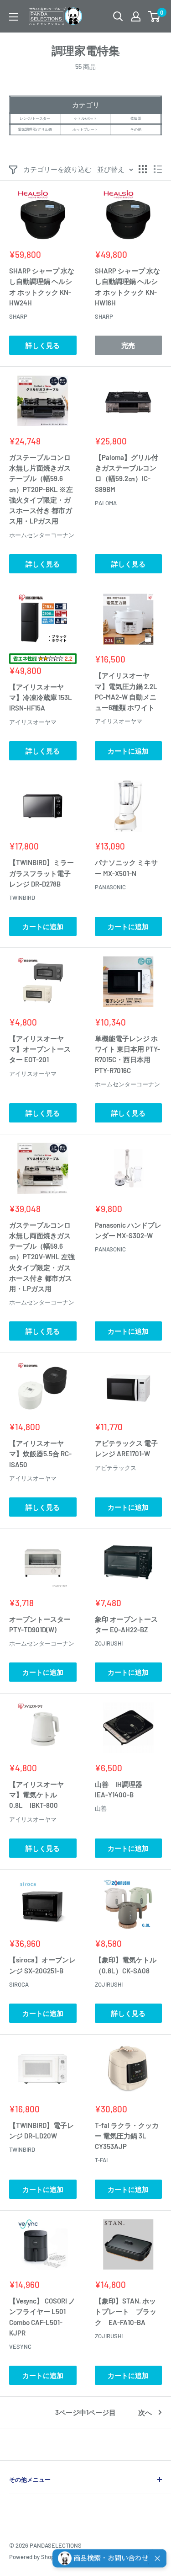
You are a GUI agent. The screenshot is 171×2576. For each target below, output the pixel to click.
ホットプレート (85, 129)
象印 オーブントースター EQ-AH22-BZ (126, 1624)
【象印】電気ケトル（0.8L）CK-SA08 (126, 1965)
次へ (145, 2412)
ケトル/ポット (85, 118)
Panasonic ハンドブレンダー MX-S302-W (128, 1230)
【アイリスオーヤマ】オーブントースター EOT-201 (40, 1049)
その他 (136, 129)
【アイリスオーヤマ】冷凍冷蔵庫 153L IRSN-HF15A (41, 697)
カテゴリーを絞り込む (57, 169)
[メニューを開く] (14, 17)
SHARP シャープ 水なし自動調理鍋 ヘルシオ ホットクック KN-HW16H (127, 287)
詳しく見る (43, 345)
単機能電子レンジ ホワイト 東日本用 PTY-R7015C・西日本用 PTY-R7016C (127, 1054)
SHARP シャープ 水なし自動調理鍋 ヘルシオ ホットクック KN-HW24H (42, 287)
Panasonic (110, 887)
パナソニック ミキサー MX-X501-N (126, 868)
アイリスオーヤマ (33, 722)
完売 (128, 345)
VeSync (20, 2346)
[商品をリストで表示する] (158, 169)
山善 (101, 1808)
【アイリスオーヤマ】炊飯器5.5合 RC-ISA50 (40, 1454)
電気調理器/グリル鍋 (35, 129)
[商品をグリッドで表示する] (143, 169)
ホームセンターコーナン (42, 535)
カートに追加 (128, 751)
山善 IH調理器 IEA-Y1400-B (122, 1789)
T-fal (102, 2160)
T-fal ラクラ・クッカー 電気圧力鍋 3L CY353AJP (127, 2136)
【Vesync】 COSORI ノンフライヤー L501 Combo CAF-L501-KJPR (42, 2317)
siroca (19, 1984)
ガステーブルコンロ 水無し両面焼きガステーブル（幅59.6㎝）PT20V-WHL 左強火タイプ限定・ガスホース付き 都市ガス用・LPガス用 (42, 1257)
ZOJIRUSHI (109, 1643)
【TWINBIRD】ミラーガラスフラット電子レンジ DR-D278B (41, 873)
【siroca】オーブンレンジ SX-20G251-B (42, 1965)
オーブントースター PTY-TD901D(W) (43, 1624)
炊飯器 (136, 118)
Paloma (106, 503)
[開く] (118, 16)
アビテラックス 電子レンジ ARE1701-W (126, 1448)
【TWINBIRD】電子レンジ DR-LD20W (41, 2130)
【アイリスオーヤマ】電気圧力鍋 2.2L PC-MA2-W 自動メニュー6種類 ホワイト (126, 691)
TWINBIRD (22, 898)
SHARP (18, 316)
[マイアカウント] (136, 16)
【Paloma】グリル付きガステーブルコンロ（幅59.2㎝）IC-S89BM (127, 473)
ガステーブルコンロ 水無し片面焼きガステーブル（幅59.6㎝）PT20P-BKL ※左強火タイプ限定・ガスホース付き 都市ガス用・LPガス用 (41, 489)
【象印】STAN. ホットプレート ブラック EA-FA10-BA (126, 2311)
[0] (154, 16)
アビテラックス (116, 1468)
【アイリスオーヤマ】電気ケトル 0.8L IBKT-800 (36, 1795)
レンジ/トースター (35, 118)
